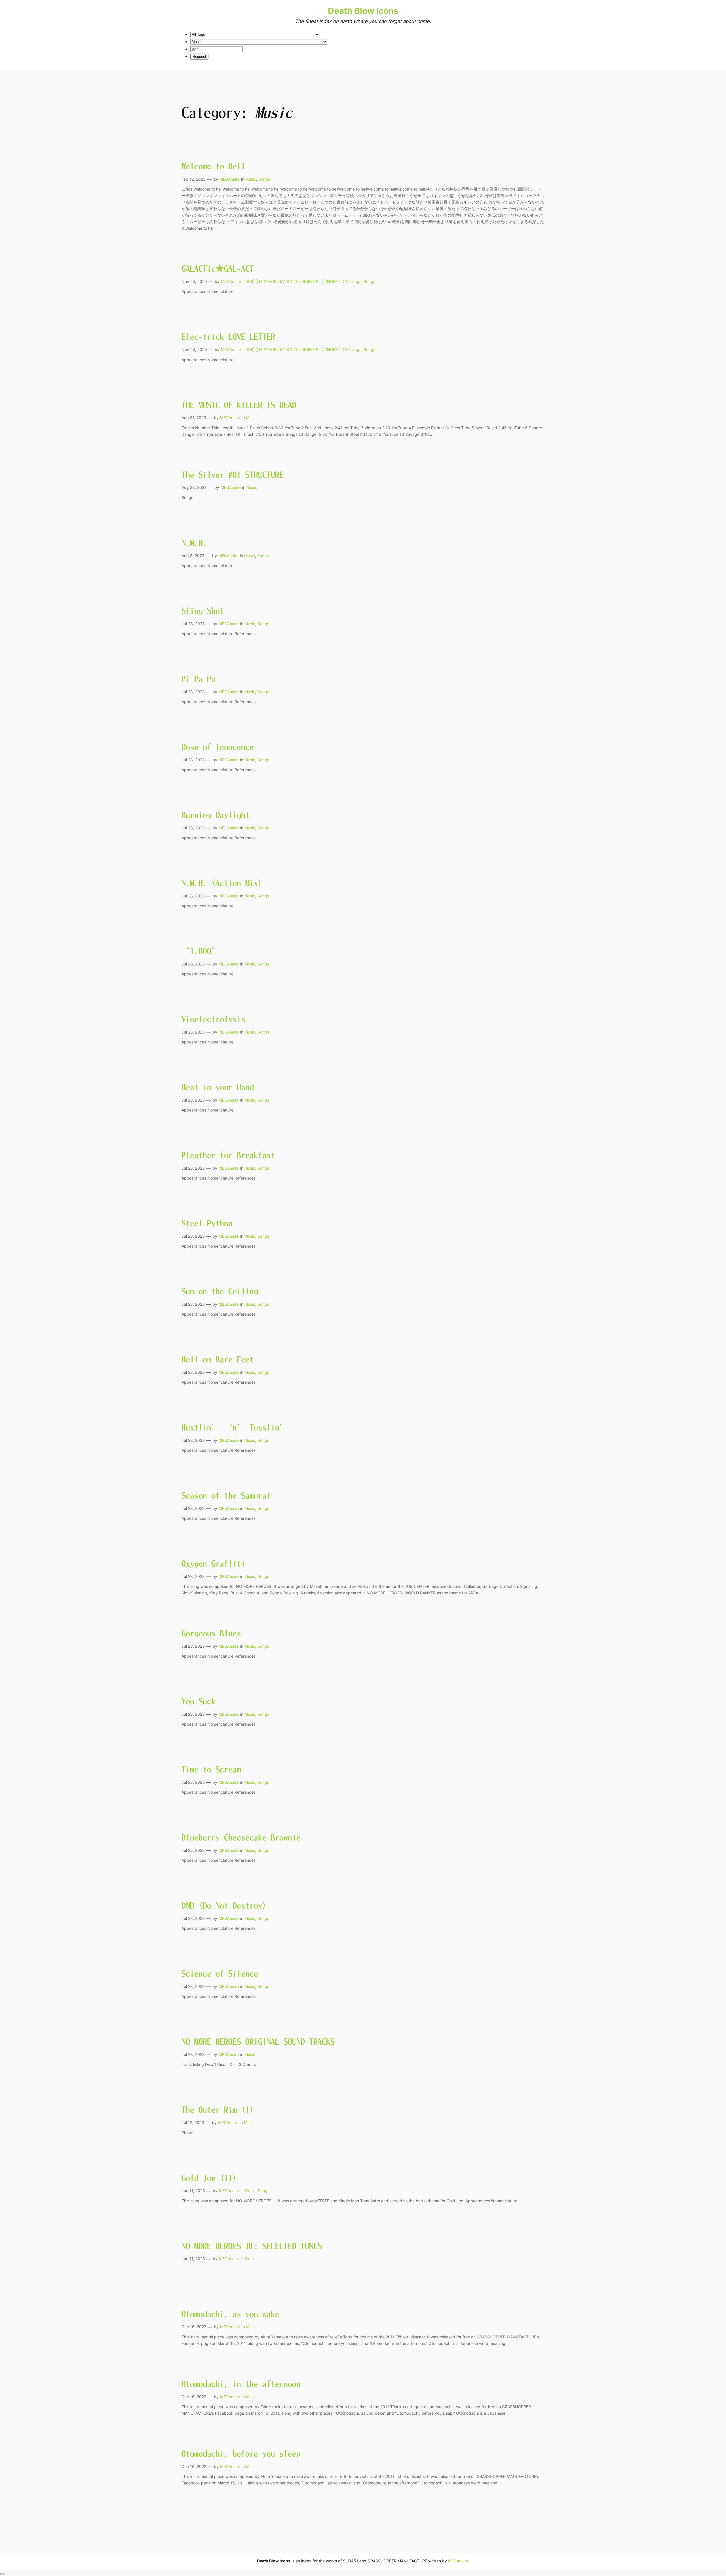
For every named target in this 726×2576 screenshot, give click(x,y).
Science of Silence (220, 1973)
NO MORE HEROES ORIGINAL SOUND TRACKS (258, 2042)
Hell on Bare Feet (218, 1359)
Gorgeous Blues (211, 1633)
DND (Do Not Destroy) (224, 1905)
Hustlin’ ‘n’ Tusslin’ (235, 1427)
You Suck (199, 1701)
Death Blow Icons (363, 11)
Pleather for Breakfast (228, 1155)
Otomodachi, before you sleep (241, 2454)
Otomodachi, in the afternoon (241, 2384)
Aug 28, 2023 (194, 487)
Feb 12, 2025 (194, 179)
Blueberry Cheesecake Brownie (241, 1837)
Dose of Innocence (218, 747)
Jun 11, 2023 (193, 2191)
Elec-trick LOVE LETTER (228, 337)
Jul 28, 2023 (193, 624)
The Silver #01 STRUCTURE (233, 475)
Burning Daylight (216, 815)
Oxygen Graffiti (213, 1563)
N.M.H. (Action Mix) (222, 883)
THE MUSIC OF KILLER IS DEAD (239, 405)
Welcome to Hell (213, 166)
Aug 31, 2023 (194, 418)
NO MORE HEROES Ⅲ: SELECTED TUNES (252, 2246)
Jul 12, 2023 (193, 2122)
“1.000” (201, 951)
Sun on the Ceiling (220, 1291)
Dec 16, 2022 (194, 2327)
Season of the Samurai (226, 1495)
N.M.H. (194, 543)
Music (251, 179)
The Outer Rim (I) (218, 2110)
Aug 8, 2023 (193, 556)
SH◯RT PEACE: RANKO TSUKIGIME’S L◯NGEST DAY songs (304, 281)
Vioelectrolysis (213, 1019)
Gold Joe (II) (209, 2178)
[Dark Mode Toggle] (2, 2574)
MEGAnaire (230, 179)
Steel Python (207, 1223)
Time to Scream (211, 1769)
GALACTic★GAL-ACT (218, 269)
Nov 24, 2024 (194, 281)
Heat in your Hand (218, 1087)
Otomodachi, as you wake (230, 2314)
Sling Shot (203, 611)
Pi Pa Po (199, 679)
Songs (264, 179)
